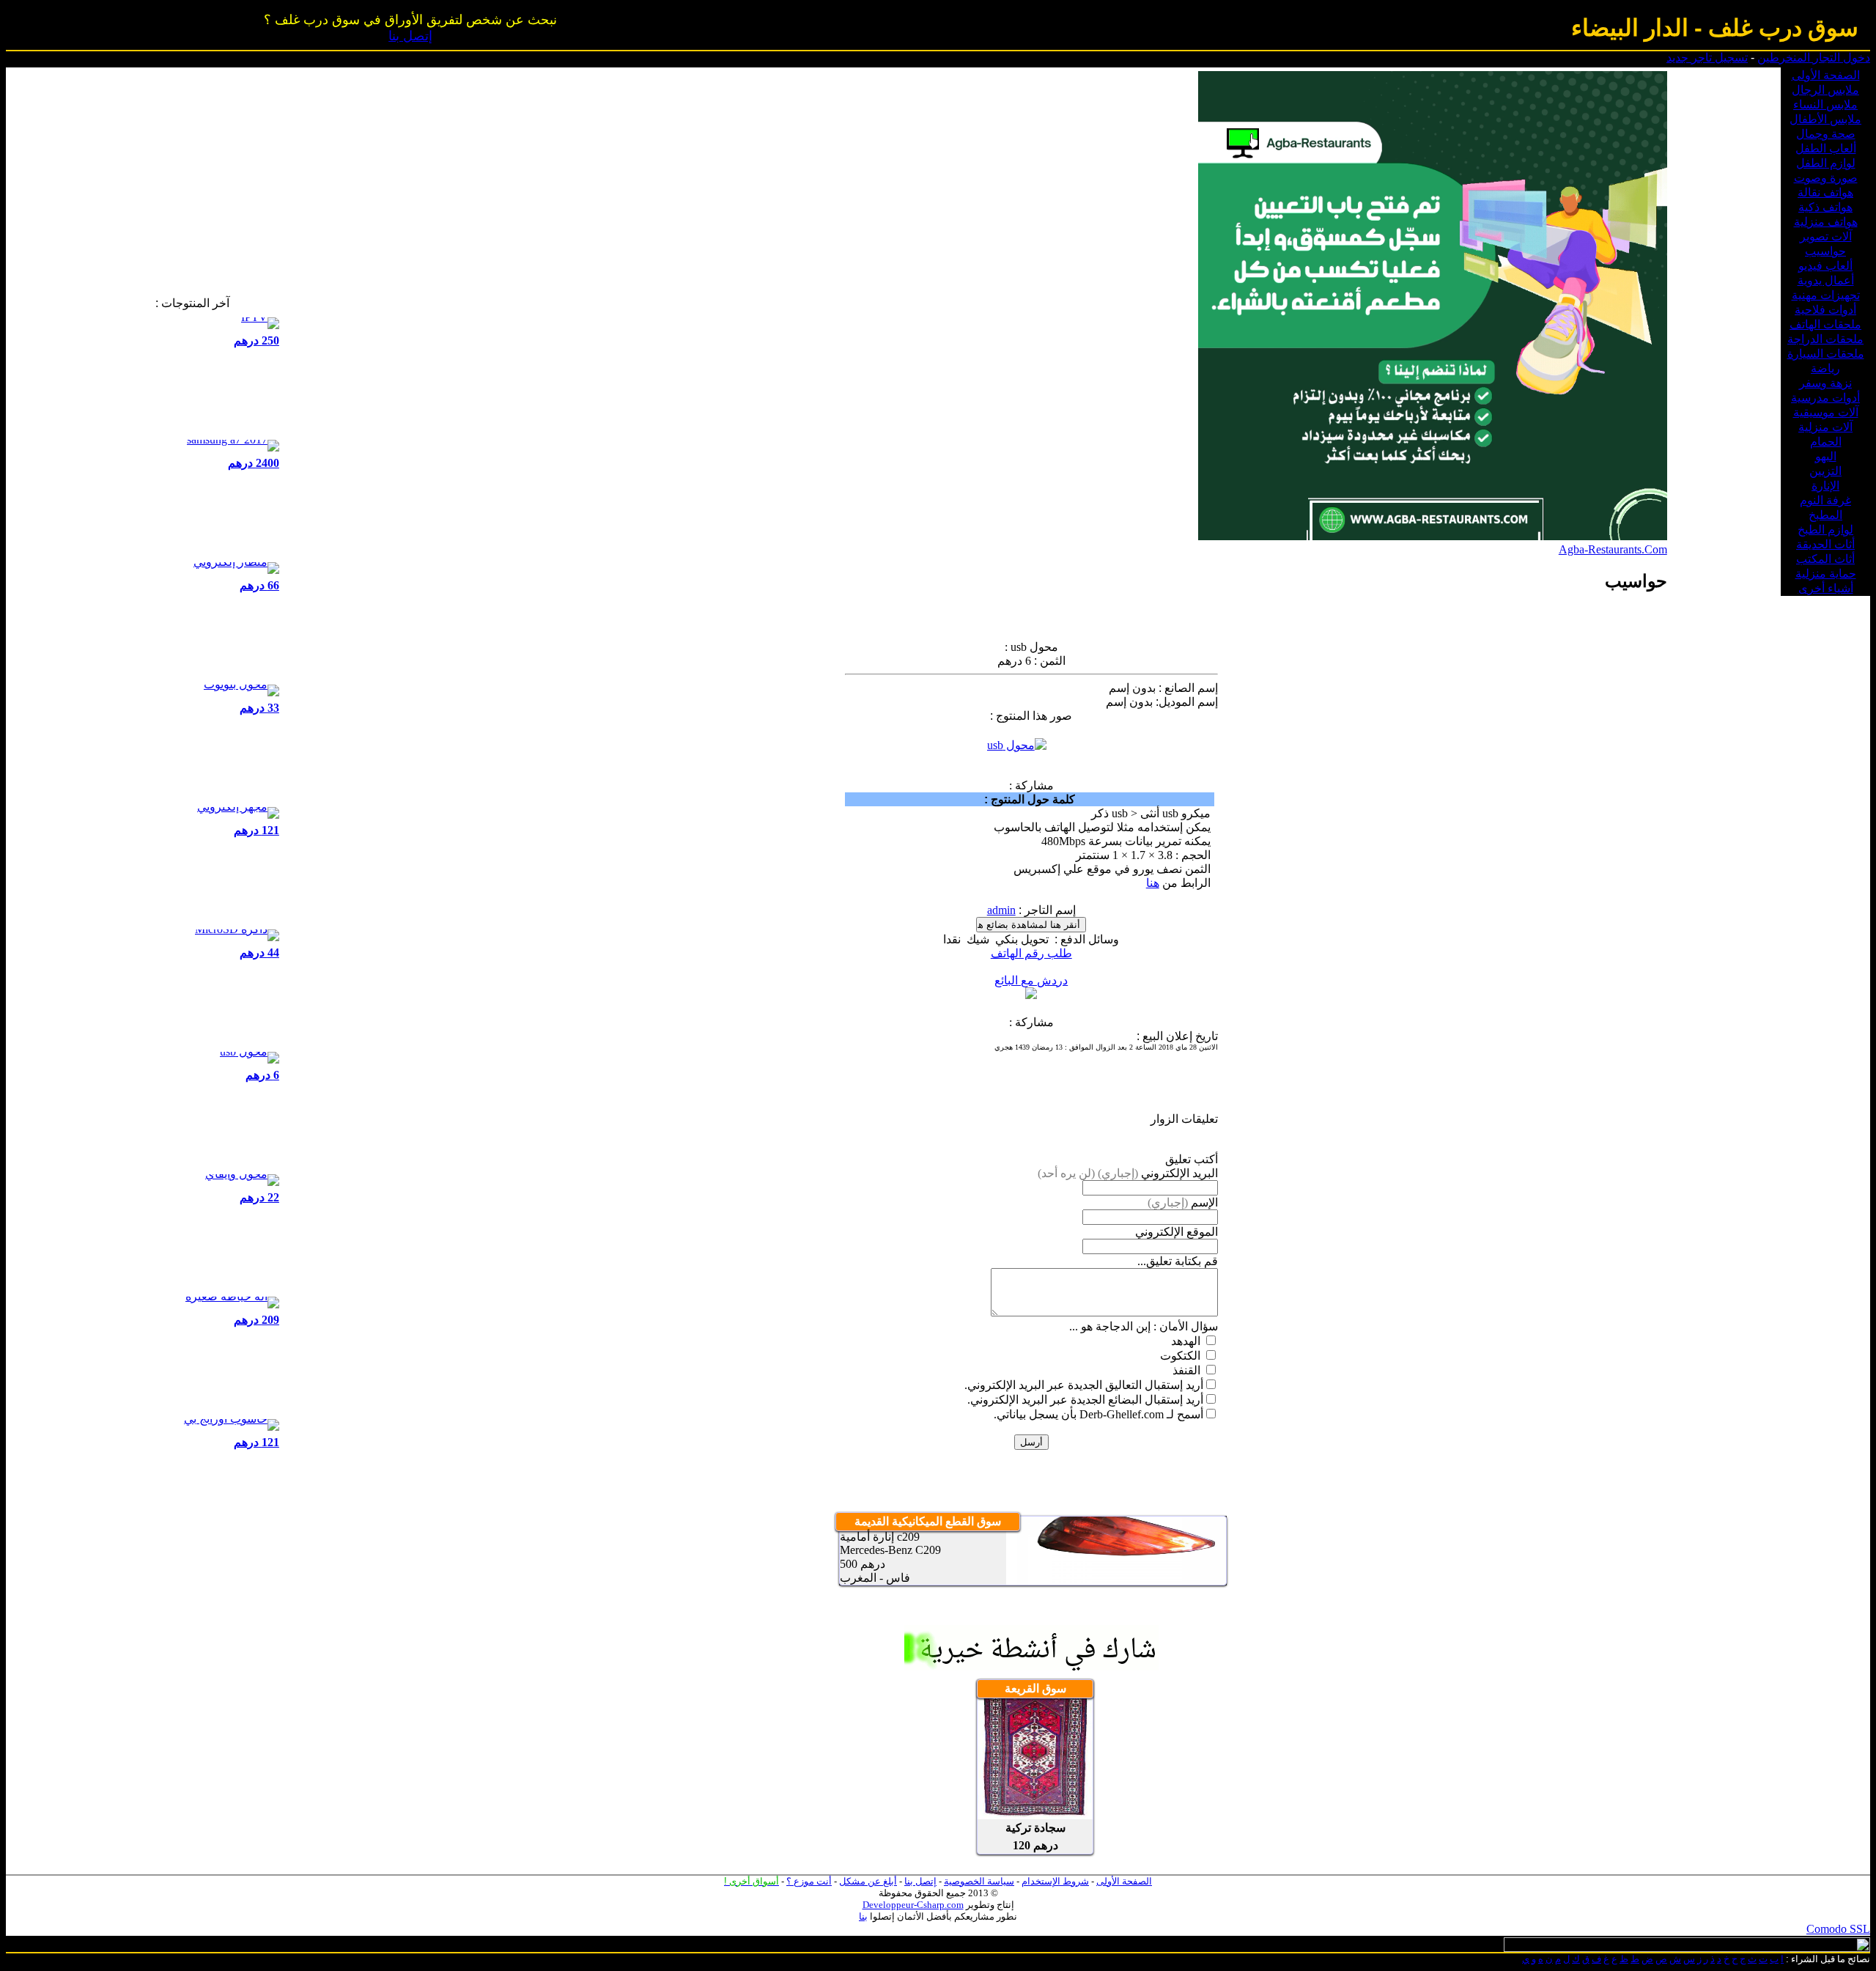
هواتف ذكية (1825, 207)
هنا (1153, 883)
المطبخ (1825, 515)
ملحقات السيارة (1826, 354)
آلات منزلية (1825, 427)
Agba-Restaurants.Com (1613, 549)
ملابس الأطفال (1825, 119)
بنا (863, 1916)
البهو (1826, 456)
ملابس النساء (1825, 104)
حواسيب (1825, 251)
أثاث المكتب (1825, 559)
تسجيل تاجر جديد (1707, 58)
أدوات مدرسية (1825, 398)
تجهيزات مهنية (1826, 295)
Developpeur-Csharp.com (913, 1905)
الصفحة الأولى (1826, 75)
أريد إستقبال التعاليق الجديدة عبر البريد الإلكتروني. (1084, 1385)
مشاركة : (1031, 785)
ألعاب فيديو (1825, 266)
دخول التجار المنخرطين (1814, 58)
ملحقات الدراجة (1825, 339)
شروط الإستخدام (1055, 1881)
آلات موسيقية (1826, 412)
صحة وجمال (1826, 134)
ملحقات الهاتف (1825, 324)
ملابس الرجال (1825, 90)
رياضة (1825, 368)
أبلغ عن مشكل (868, 1881)
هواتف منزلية (1826, 222)
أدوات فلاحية (1825, 310)
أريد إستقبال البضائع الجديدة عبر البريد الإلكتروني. (1085, 1400)
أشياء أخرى (1826, 588)
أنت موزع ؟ (809, 1881)
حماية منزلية (1826, 574)
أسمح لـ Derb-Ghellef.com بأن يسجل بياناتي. (1098, 1414)
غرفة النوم (1825, 500)
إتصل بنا (410, 36)
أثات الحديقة (1825, 544)
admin (1001, 910)
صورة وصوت (1826, 178)
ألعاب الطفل (1826, 148)
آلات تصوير (1826, 236)
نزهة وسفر (1825, 383)
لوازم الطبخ (1825, 530)
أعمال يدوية (1826, 280)
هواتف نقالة (1825, 192)
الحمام (1826, 442)
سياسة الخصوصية (979, 1881)
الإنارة (1825, 486)
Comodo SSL (1838, 1929)
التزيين (1825, 471)
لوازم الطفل (1826, 163)
